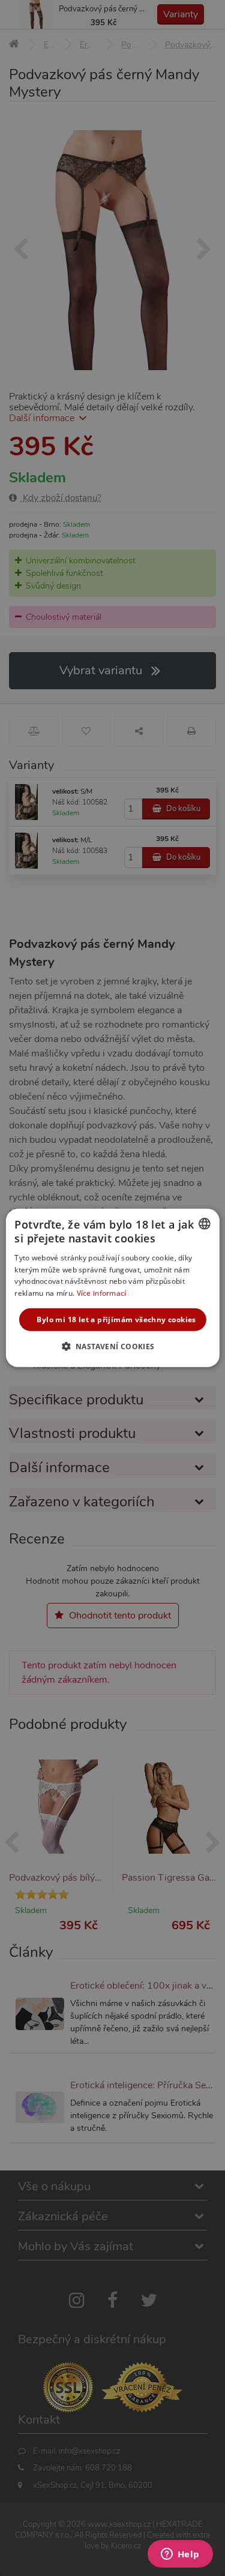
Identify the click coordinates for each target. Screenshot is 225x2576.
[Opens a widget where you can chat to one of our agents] (180, 2555)
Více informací (102, 1293)
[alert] (112, 1288)
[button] (112, 1346)
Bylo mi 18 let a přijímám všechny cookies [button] (116, 1319)
